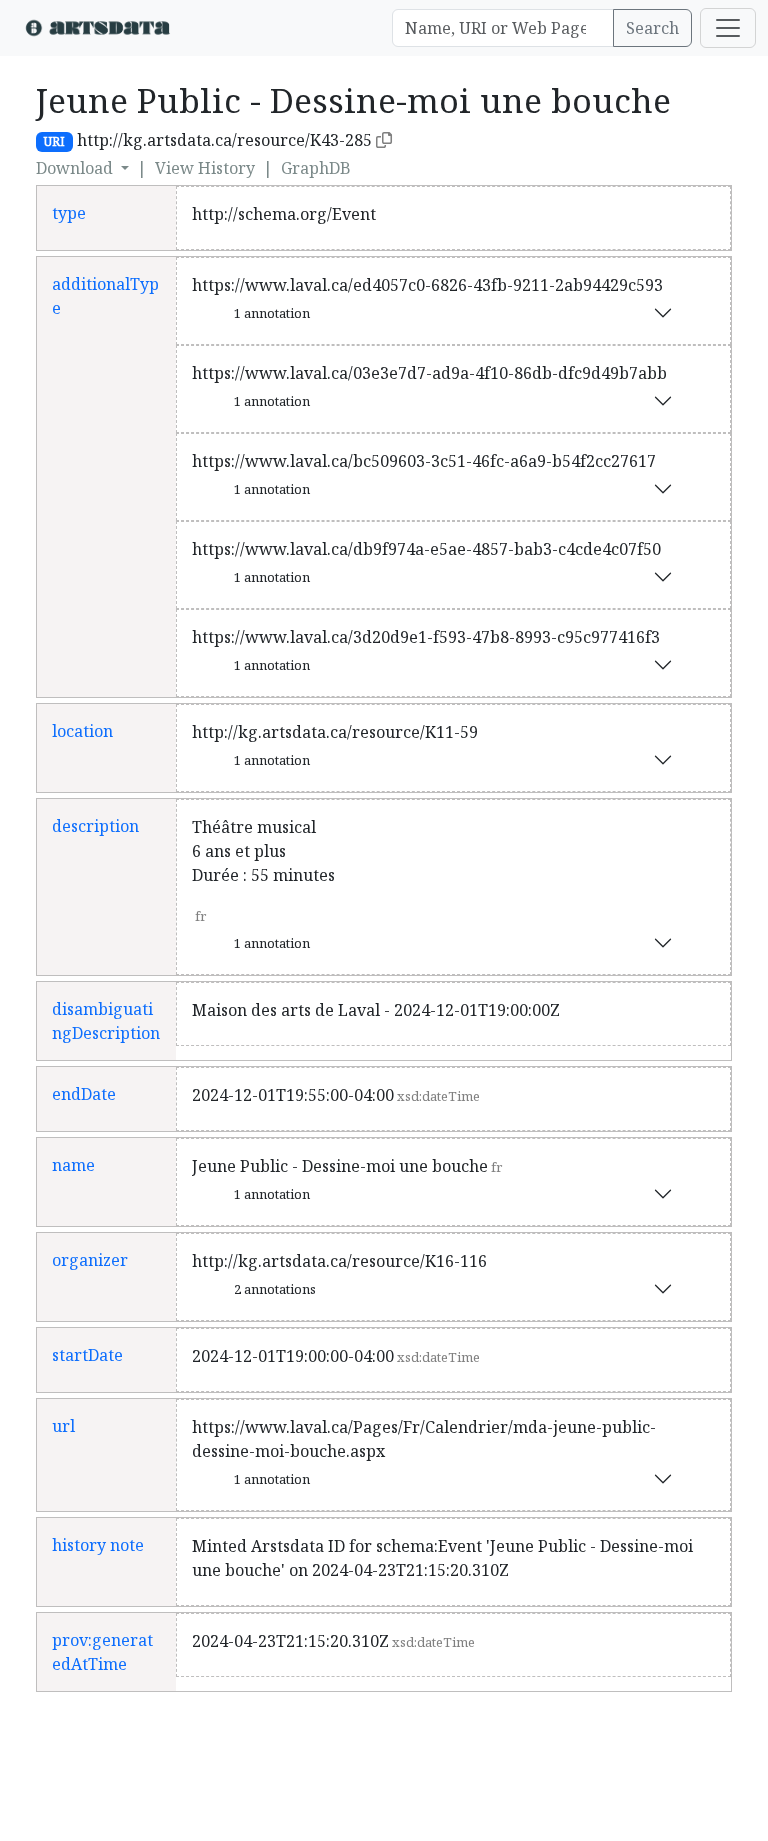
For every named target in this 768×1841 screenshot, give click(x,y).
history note (98, 1545)
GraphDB (316, 168)
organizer (90, 1260)
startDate (87, 1355)
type (69, 213)
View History (205, 168)
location (82, 731)
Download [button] (76, 168)
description (95, 826)
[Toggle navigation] (728, 28)
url (63, 1426)
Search (652, 28)
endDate (84, 1094)
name (73, 1165)
